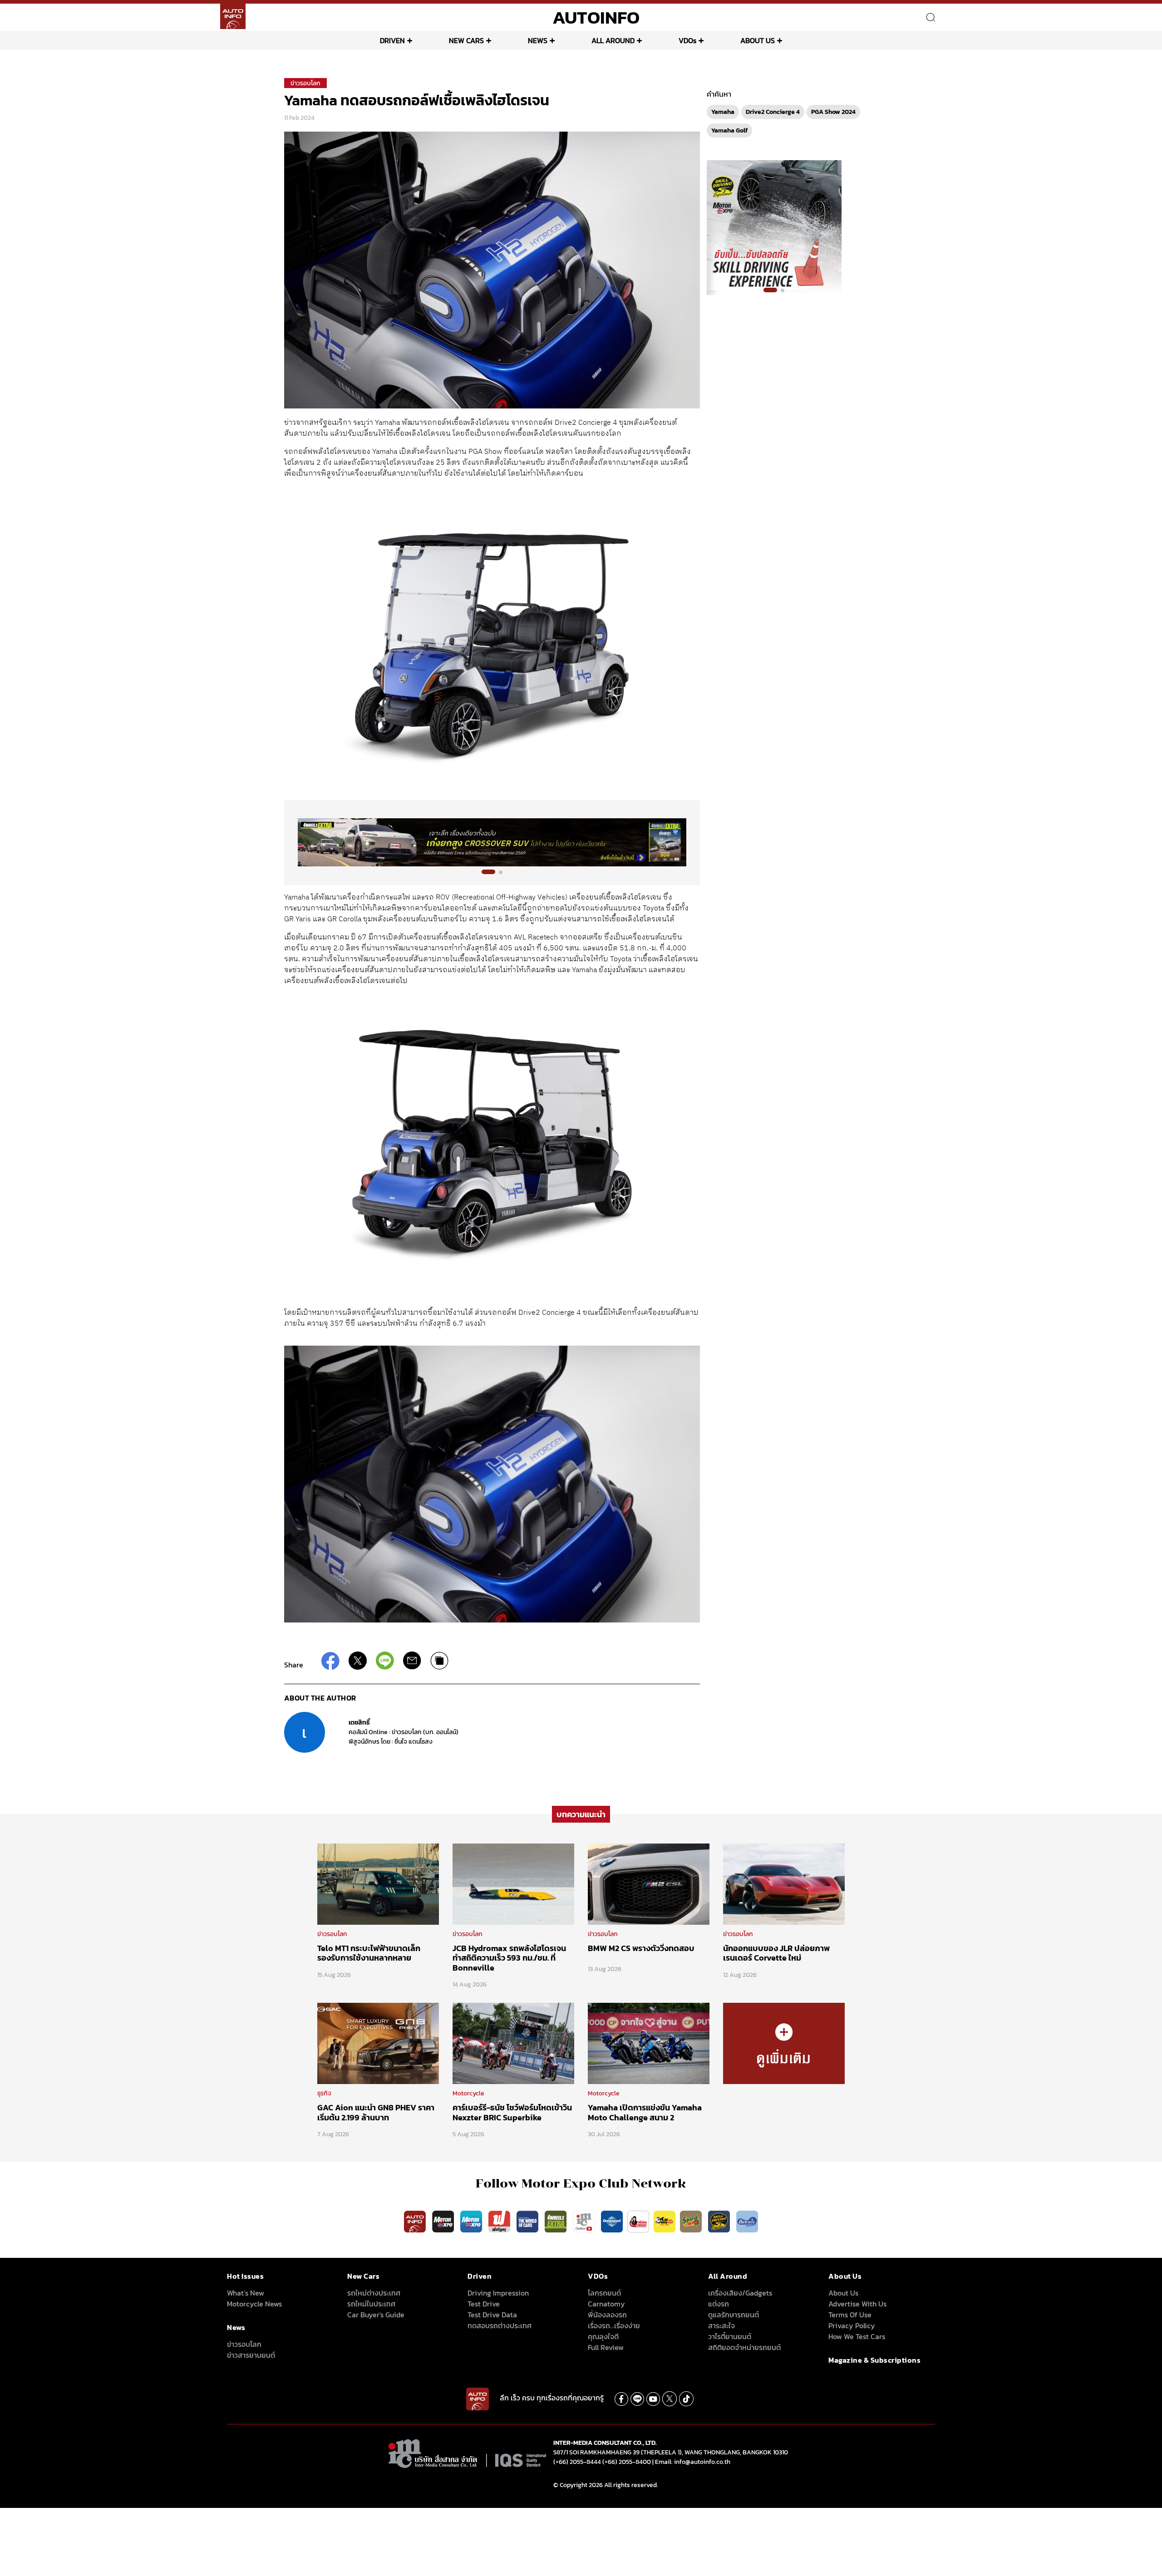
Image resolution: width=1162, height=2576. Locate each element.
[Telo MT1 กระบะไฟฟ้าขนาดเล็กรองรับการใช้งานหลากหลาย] (378, 1883)
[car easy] (665, 2221)
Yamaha (723, 112)
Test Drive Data (492, 2315)
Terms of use (850, 2315)
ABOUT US (758, 40)
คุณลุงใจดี (603, 2336)
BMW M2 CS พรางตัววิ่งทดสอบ (641, 1948)
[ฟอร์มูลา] (500, 2221)
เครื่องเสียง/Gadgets (740, 2293)
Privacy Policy (852, 2325)
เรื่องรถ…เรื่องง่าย (614, 2325)
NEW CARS (466, 40)
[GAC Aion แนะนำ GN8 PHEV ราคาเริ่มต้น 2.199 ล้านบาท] (378, 2043)
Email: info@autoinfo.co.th (693, 2462)
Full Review (606, 2347)
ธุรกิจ (324, 2093)
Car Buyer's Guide (376, 2315)
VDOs (687, 40)
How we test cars (857, 2336)
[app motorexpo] (444, 2221)
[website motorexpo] (472, 2221)
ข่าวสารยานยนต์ (251, 2355)
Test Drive (484, 2304)
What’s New (246, 2293)
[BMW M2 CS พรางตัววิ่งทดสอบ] (649, 1883)
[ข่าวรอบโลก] (784, 2043)
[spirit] (692, 2221)
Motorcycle (468, 2093)
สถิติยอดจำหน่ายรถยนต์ (744, 2347)
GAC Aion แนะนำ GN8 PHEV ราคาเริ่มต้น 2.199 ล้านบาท (376, 2112)
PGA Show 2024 (833, 112)
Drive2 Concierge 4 (773, 112)
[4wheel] (556, 2221)
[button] (488, 872)
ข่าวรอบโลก (305, 83)
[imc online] (585, 2221)
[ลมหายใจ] (747, 2221)
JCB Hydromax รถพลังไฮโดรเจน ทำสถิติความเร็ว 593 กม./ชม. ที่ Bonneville (509, 1958)
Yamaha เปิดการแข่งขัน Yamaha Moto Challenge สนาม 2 (645, 2112)
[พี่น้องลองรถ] (638, 2221)
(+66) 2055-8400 (627, 2462)
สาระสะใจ (721, 2325)
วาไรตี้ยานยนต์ (730, 2336)
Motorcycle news (254, 2304)
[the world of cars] (528, 2221)
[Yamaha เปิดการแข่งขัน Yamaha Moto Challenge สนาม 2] (649, 2043)
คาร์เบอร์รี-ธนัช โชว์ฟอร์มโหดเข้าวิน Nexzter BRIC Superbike (512, 2112)
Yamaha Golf (729, 130)
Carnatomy (606, 2304)
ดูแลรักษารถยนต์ (734, 2315)
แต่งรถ (719, 2304)
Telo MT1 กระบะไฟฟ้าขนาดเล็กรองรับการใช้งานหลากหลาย (369, 1953)
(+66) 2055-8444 (577, 2462)
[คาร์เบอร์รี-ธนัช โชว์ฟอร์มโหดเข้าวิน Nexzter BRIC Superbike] (513, 2043)
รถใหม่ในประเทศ (371, 2304)
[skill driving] (720, 2221)
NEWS (538, 40)
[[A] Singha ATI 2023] (492, 842)
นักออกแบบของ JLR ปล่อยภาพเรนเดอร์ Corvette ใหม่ (776, 1953)
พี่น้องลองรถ (607, 2315)
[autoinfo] (233, 16)
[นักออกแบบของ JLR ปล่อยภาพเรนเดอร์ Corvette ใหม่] (784, 1883)
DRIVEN (392, 40)
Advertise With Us (857, 2304)
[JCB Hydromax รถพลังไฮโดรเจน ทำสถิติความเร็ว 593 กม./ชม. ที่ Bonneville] (513, 1883)
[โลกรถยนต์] (612, 2221)
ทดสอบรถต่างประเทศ (500, 2325)
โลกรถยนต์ (604, 2293)
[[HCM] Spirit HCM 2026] (774, 227)
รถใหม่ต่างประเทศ (374, 2293)
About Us (843, 2293)
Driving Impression (498, 2293)
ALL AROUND (613, 40)
